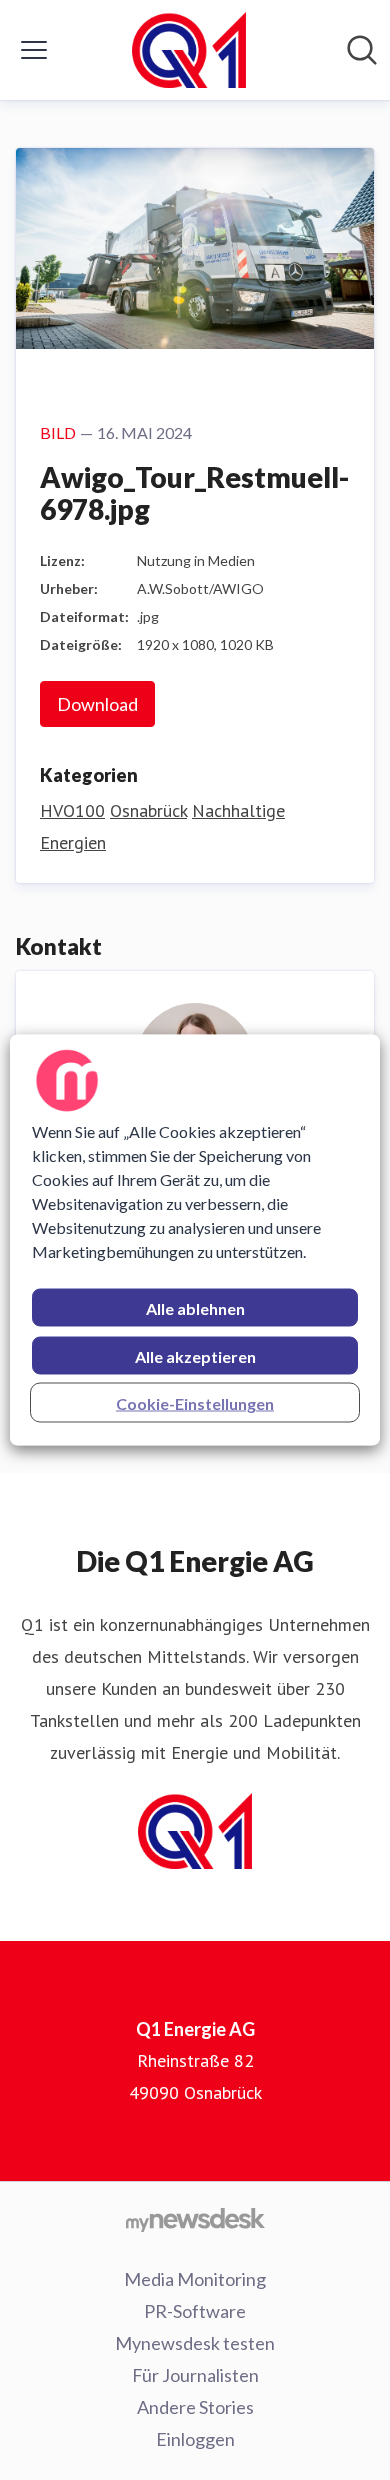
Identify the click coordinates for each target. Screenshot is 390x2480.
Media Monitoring (195, 2279)
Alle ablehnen (195, 1308)
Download (97, 704)
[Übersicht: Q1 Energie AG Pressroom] (189, 50)
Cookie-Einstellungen (195, 1403)
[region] (195, 1240)
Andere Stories (195, 2407)
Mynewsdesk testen (195, 2343)
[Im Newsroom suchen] (362, 50)
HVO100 (72, 810)
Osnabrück (148, 810)
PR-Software (195, 2311)
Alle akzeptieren (195, 1356)
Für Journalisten (195, 2375)
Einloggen (195, 2439)
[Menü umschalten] (34, 50)
